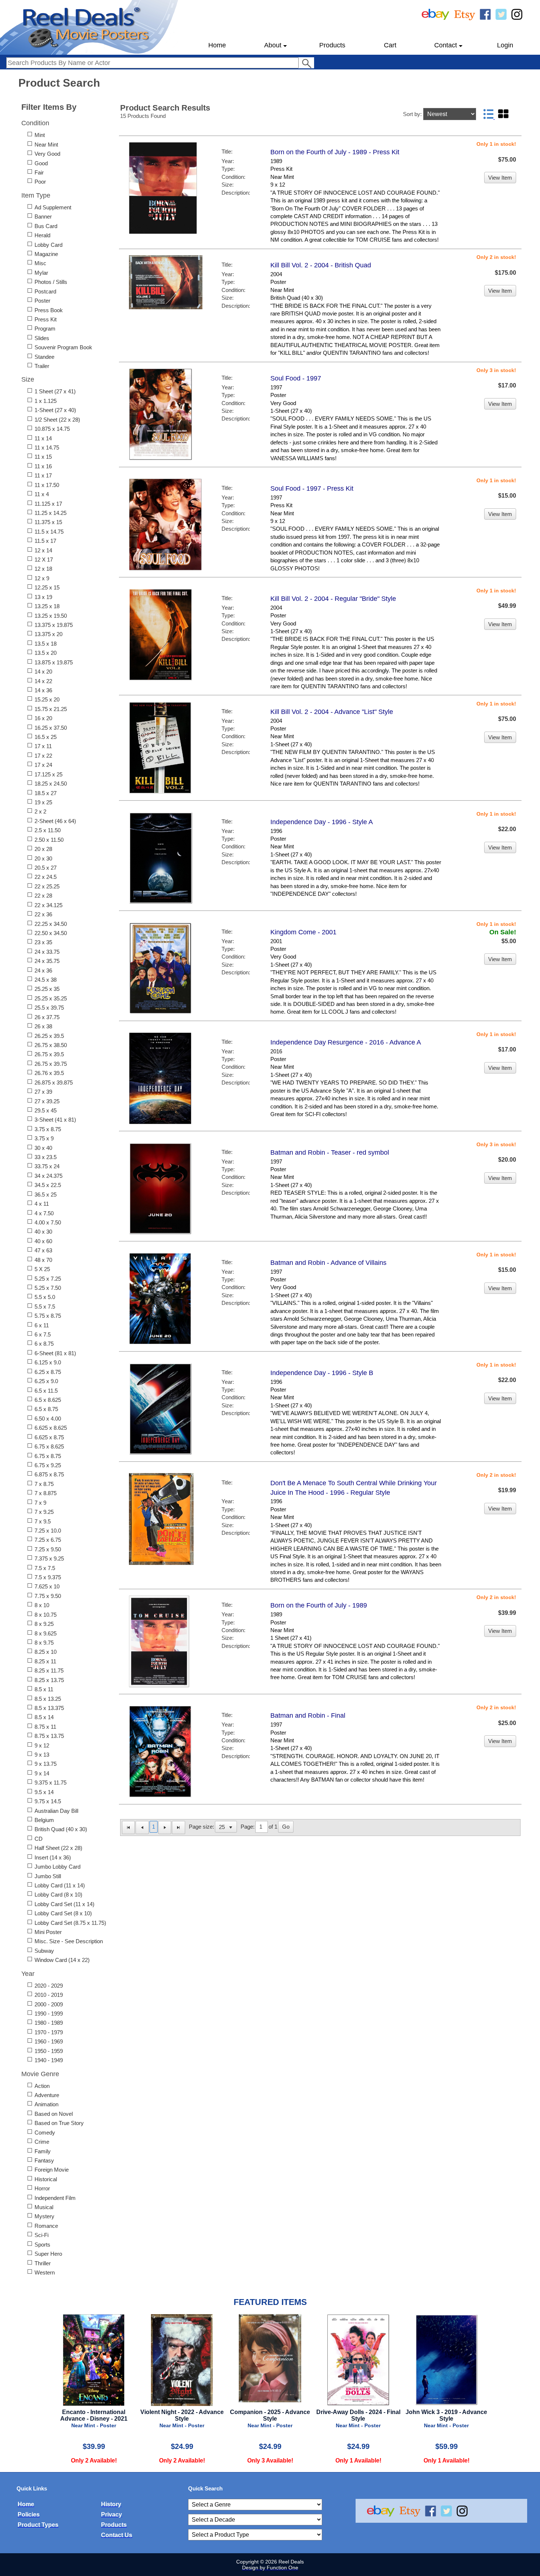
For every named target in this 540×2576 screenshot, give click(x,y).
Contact (446, 45)
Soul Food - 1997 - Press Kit (312, 488)
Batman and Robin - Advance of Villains (328, 1263)
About (273, 45)
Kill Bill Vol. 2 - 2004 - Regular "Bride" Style (333, 599)
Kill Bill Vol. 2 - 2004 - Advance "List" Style (332, 712)
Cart (390, 45)
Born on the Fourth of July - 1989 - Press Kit (335, 152)
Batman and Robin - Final (308, 1715)
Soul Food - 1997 (296, 378)
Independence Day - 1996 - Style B (322, 1373)
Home (217, 45)
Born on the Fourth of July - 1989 (319, 1605)
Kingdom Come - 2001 (303, 932)
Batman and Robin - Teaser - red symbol (330, 1152)
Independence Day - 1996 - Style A (322, 822)
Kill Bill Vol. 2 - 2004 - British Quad (321, 265)
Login (505, 45)
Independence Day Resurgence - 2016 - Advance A (346, 1042)
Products (332, 45)
